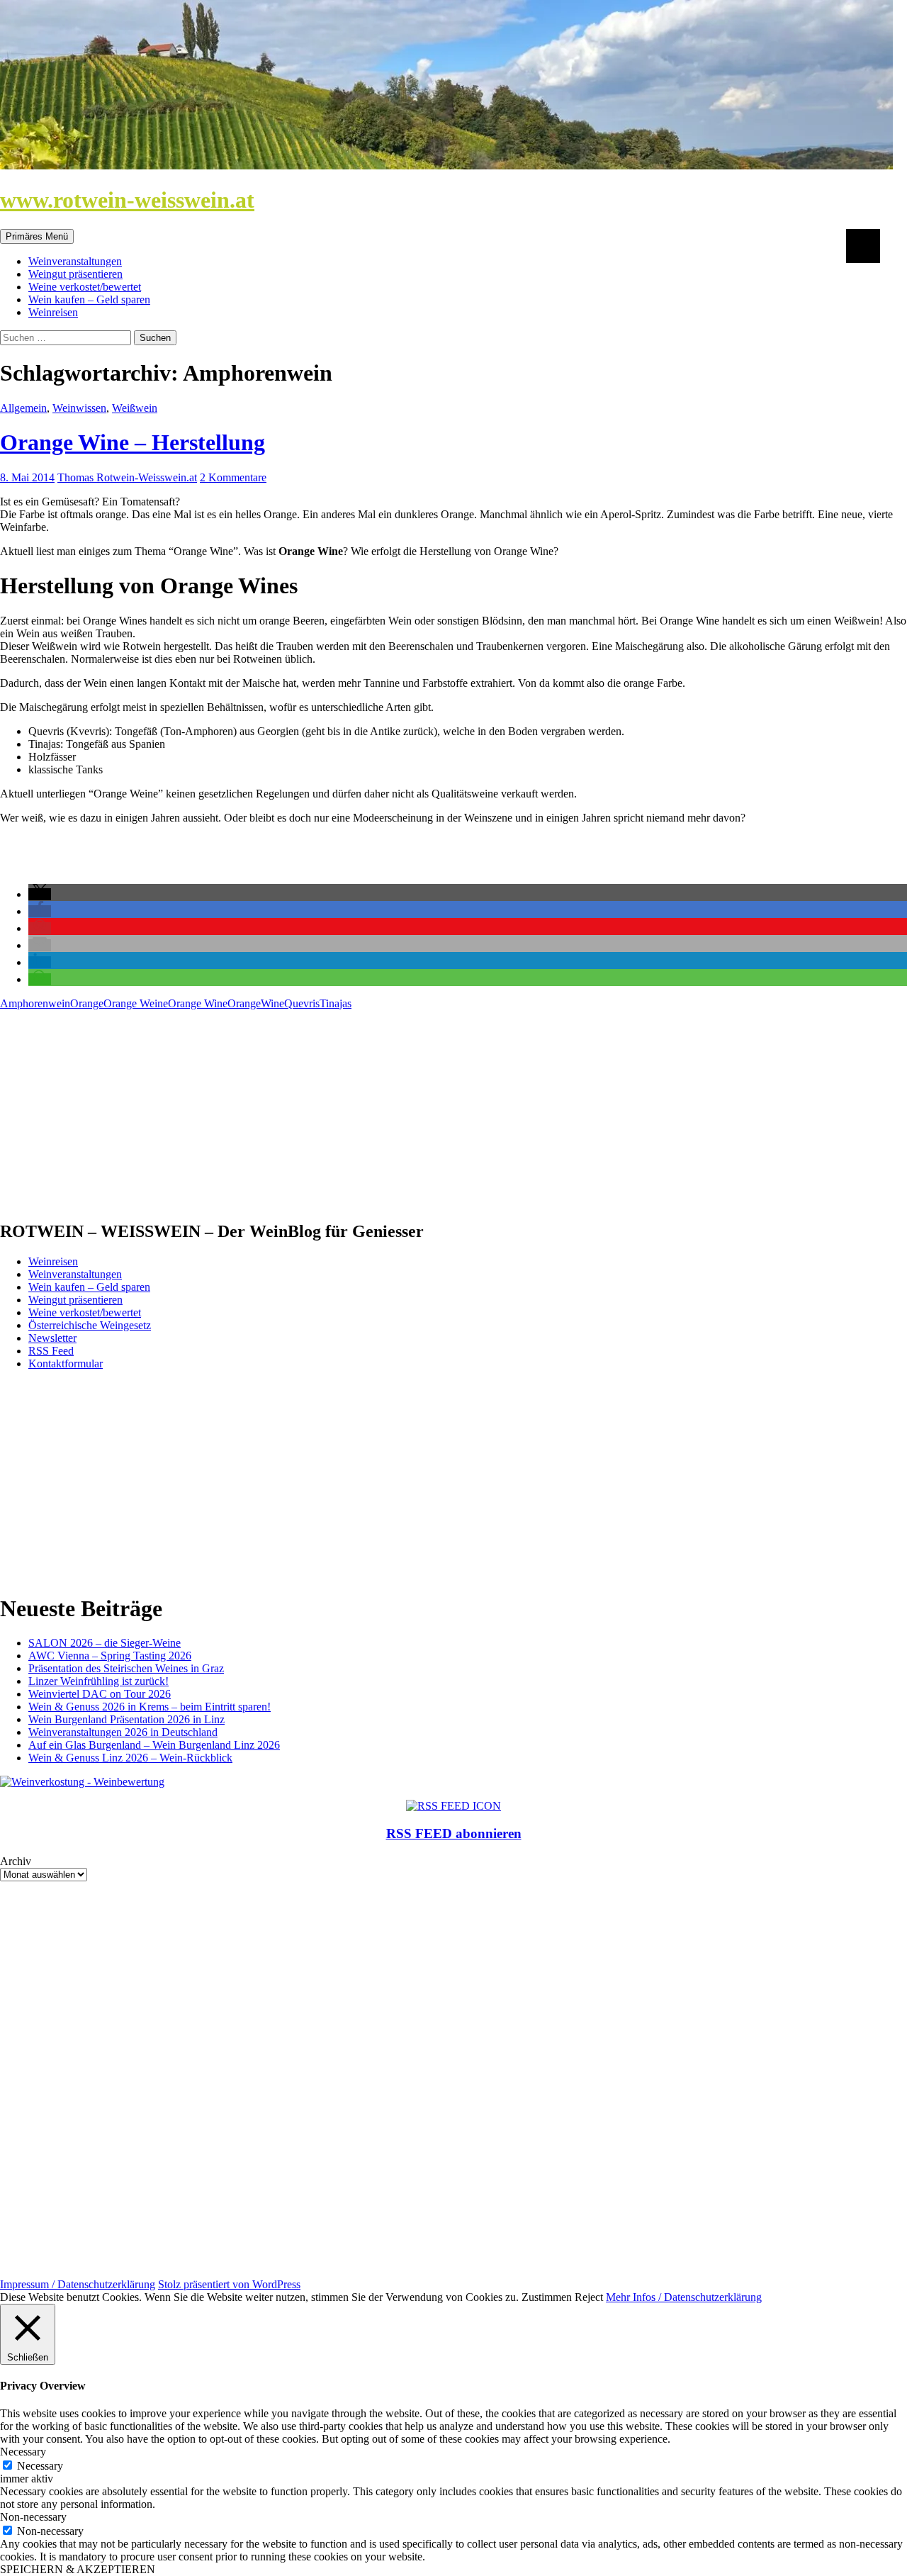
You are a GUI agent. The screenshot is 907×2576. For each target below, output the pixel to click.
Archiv (16, 1861)
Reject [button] (589, 2297)
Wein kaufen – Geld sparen (89, 299)
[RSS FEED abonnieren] (453, 1806)
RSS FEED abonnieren (454, 1833)
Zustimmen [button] (547, 2297)
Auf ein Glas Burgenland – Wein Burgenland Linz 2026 (154, 1745)
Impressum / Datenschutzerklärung (78, 2284)
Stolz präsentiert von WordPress (229, 2284)
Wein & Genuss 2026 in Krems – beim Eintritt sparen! (150, 1707)
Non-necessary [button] (33, 2517)
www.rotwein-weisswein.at (127, 200)
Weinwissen (79, 408)
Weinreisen (53, 312)
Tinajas (336, 1003)
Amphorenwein (35, 1003)
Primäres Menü (37, 236)
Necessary (40, 2466)
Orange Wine (198, 1003)
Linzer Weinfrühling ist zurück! (98, 1681)
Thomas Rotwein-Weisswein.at (127, 477)
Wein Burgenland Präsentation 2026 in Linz (126, 1719)
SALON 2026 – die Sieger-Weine (105, 1643)
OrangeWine (256, 1003)
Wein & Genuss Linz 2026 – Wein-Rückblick (130, 1758)
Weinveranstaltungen (75, 261)
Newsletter (52, 1338)
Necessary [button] (23, 2452)
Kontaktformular (66, 1363)
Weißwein (135, 408)
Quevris (302, 1003)
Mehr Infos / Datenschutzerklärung (684, 2297)
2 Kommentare (233, 477)
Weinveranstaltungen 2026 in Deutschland (123, 1732)
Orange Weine (136, 1003)
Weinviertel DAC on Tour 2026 (100, 1694)
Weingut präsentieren (75, 274)
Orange (87, 1003)
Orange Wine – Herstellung (133, 442)
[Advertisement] (425, 1109)
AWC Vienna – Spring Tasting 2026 (110, 1656)
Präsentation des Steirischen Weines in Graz (126, 1668)
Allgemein (23, 408)
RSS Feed (51, 1351)
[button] (40, 894)
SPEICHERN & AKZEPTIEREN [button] (78, 2569)
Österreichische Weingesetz (90, 1325)
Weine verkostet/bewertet (85, 287)
